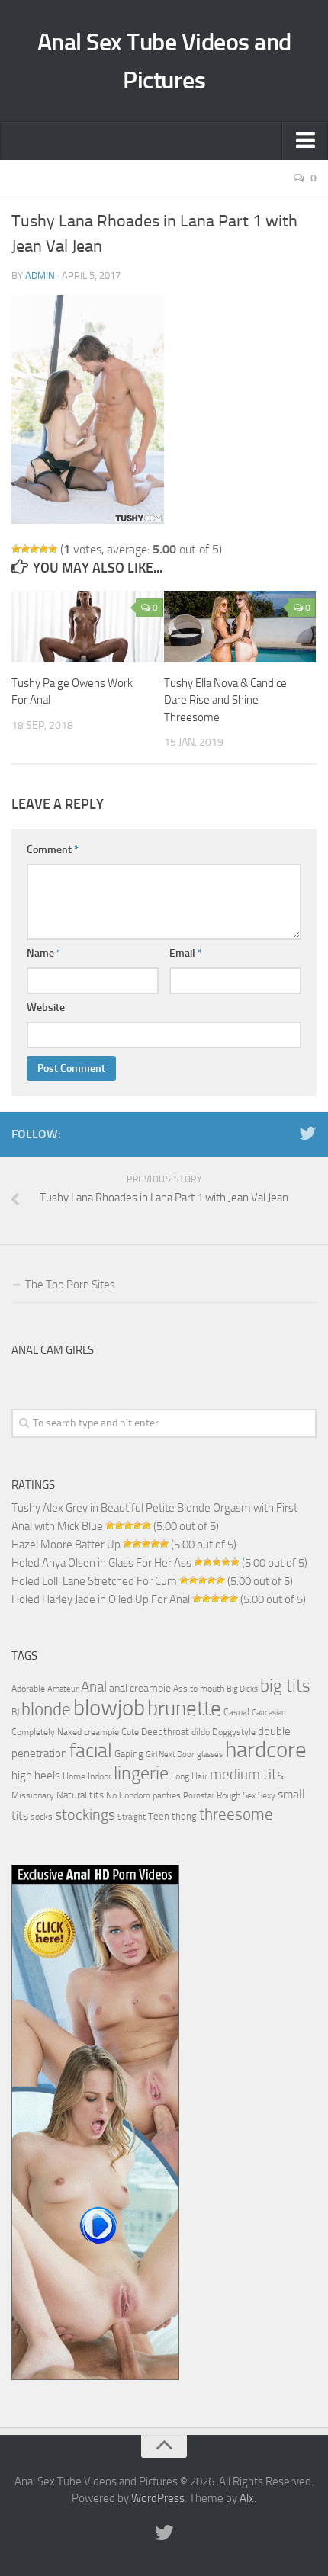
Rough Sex (236, 1795)
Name (44, 953)
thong (184, 1816)
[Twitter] (307, 1134)
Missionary (33, 1795)
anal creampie (140, 1688)
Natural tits (80, 1795)
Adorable (28, 1689)
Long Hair (189, 1776)
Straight (132, 1817)
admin (40, 276)
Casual (236, 1712)
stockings (85, 1814)
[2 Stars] (25, 549)
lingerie (141, 1773)
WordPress (158, 2498)
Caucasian (269, 1713)
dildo (201, 1732)
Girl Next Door (170, 1755)
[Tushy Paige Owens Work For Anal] (87, 627)
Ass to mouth (199, 1689)
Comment (53, 850)
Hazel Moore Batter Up (66, 1545)
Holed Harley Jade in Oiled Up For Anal (101, 1599)
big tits (285, 1686)
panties (167, 1795)
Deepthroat (165, 1731)
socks (42, 1817)
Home (74, 1776)
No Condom (128, 1795)
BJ (15, 1712)
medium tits (247, 1774)
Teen (159, 1816)
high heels (36, 1776)
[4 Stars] (43, 549)
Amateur (63, 1689)
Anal (94, 1687)
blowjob (109, 1708)
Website (46, 1007)
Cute (130, 1732)
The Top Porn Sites (70, 1285)
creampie (101, 1732)
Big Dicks (242, 1689)
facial (91, 1751)
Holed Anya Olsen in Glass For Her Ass (101, 1563)
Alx (247, 2498)
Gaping (129, 1753)
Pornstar (199, 1796)
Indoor (100, 1776)
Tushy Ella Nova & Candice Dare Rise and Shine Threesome (225, 700)
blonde (46, 1710)
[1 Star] (16, 549)
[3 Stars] (34, 549)
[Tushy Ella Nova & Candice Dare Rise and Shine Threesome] (240, 627)
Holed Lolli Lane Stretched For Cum (94, 1581)
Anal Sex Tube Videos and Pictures (164, 61)
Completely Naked (47, 1732)
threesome (236, 1814)
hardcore (266, 1750)
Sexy (267, 1795)
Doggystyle (234, 1732)
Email (186, 953)
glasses (210, 1755)
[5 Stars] (53, 549)
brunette (184, 1708)
